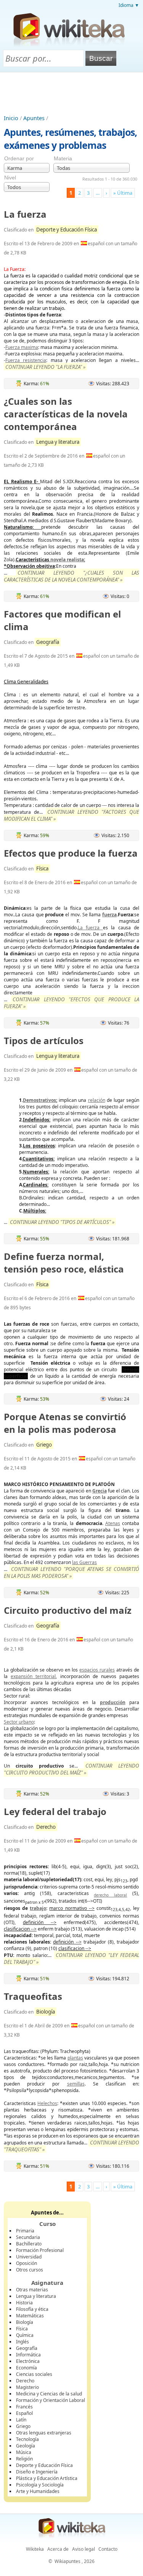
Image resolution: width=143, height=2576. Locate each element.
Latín (21, 2420)
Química (25, 2335)
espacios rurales (97, 1670)
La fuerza (25, 214)
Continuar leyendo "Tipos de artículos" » (62, 1222)
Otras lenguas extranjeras (44, 2433)
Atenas (113, 1523)
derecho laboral (110, 1895)
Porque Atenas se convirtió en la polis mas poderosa (65, 1423)
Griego (44, 1445)
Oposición (27, 2263)
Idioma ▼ (129, 5)
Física (42, 868)
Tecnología (27, 2439)
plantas (75, 2058)
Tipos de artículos (44, 1040)
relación (97, 1100)
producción (113, 1702)
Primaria (25, 2231)
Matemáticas (30, 2316)
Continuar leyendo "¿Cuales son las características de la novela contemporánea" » (71, 576)
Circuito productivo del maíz (68, 1610)
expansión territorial (33, 1676)
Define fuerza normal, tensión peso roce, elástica (64, 1263)
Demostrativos (39, 1100)
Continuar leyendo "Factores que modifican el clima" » (71, 815)
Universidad (29, 2257)
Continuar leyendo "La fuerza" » (45, 367)
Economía (27, 2368)
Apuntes (34, 118)
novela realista (67, 560)
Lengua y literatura (58, 442)
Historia (24, 2303)
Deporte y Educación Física (67, 230)
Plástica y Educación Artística (47, 2478)
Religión (24, 2459)
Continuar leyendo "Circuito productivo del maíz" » (71, 1769)
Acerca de (58, 2549)
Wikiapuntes (67, 2561)
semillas (76, 2084)
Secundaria (28, 2237)
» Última (123, 193)
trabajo (38, 1908)
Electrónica (28, 2361)
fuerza (109, 915)
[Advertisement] (72, 93)
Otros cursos (30, 2270)
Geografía (48, 642)
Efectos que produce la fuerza (71, 853)
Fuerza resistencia (26, 360)
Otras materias (32, 2290)
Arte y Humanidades (38, 2491)
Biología (46, 2012)
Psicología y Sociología (40, 2485)
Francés (24, 2407)
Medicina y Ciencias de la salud (49, 2394)
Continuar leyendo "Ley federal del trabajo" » (71, 1958)
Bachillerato (29, 2244)
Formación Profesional (40, 2250)
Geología (26, 2446)
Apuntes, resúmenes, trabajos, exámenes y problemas (70, 138)
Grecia (100, 1491)
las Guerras (84, 1562)
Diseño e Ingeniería (37, 2472)
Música (24, 2452)
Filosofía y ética (32, 2309)
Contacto (108, 2549)
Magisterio (27, 2387)
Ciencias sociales (34, 2374)
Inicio (11, 118)
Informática (28, 2355)
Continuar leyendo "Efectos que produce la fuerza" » (71, 1003)
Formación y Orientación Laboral (51, 2400)
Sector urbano (19, 1722)
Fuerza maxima (22, 347)
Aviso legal (84, 2549)
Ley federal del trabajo (55, 1811)
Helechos (47, 2103)
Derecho (46, 1827)
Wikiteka (35, 2549)
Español (24, 2413)
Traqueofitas (33, 1996)
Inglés (22, 2342)
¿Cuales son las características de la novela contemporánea (66, 414)
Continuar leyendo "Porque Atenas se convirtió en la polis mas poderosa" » (71, 1572)
